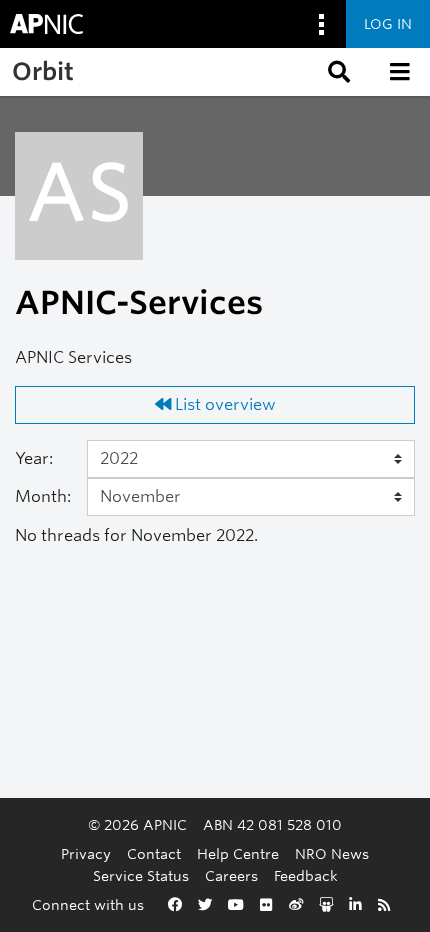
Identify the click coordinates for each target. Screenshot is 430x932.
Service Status (141, 875)
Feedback (306, 875)
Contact (154, 853)
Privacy (86, 853)
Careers (231, 875)
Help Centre (238, 853)
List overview (223, 404)
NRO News (332, 853)
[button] (337, 72)
